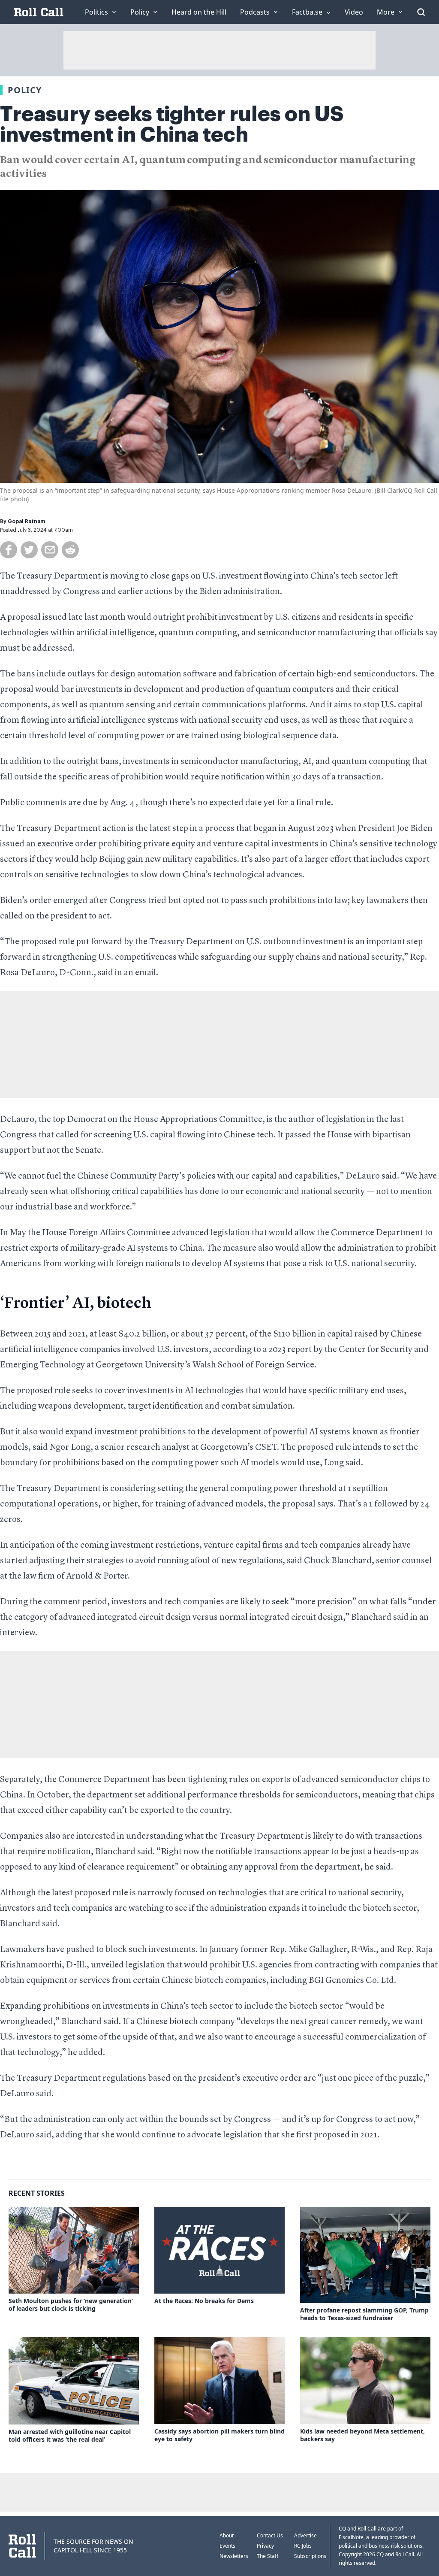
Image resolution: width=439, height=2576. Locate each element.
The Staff (268, 2556)
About (227, 2535)
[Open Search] (421, 12)
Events (227, 2546)
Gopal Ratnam (26, 521)
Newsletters (234, 2556)
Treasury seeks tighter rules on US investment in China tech (172, 124)
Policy (25, 90)
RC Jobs (303, 2546)
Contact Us (270, 2535)
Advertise (305, 2535)
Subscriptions (310, 2556)
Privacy (265, 2546)
